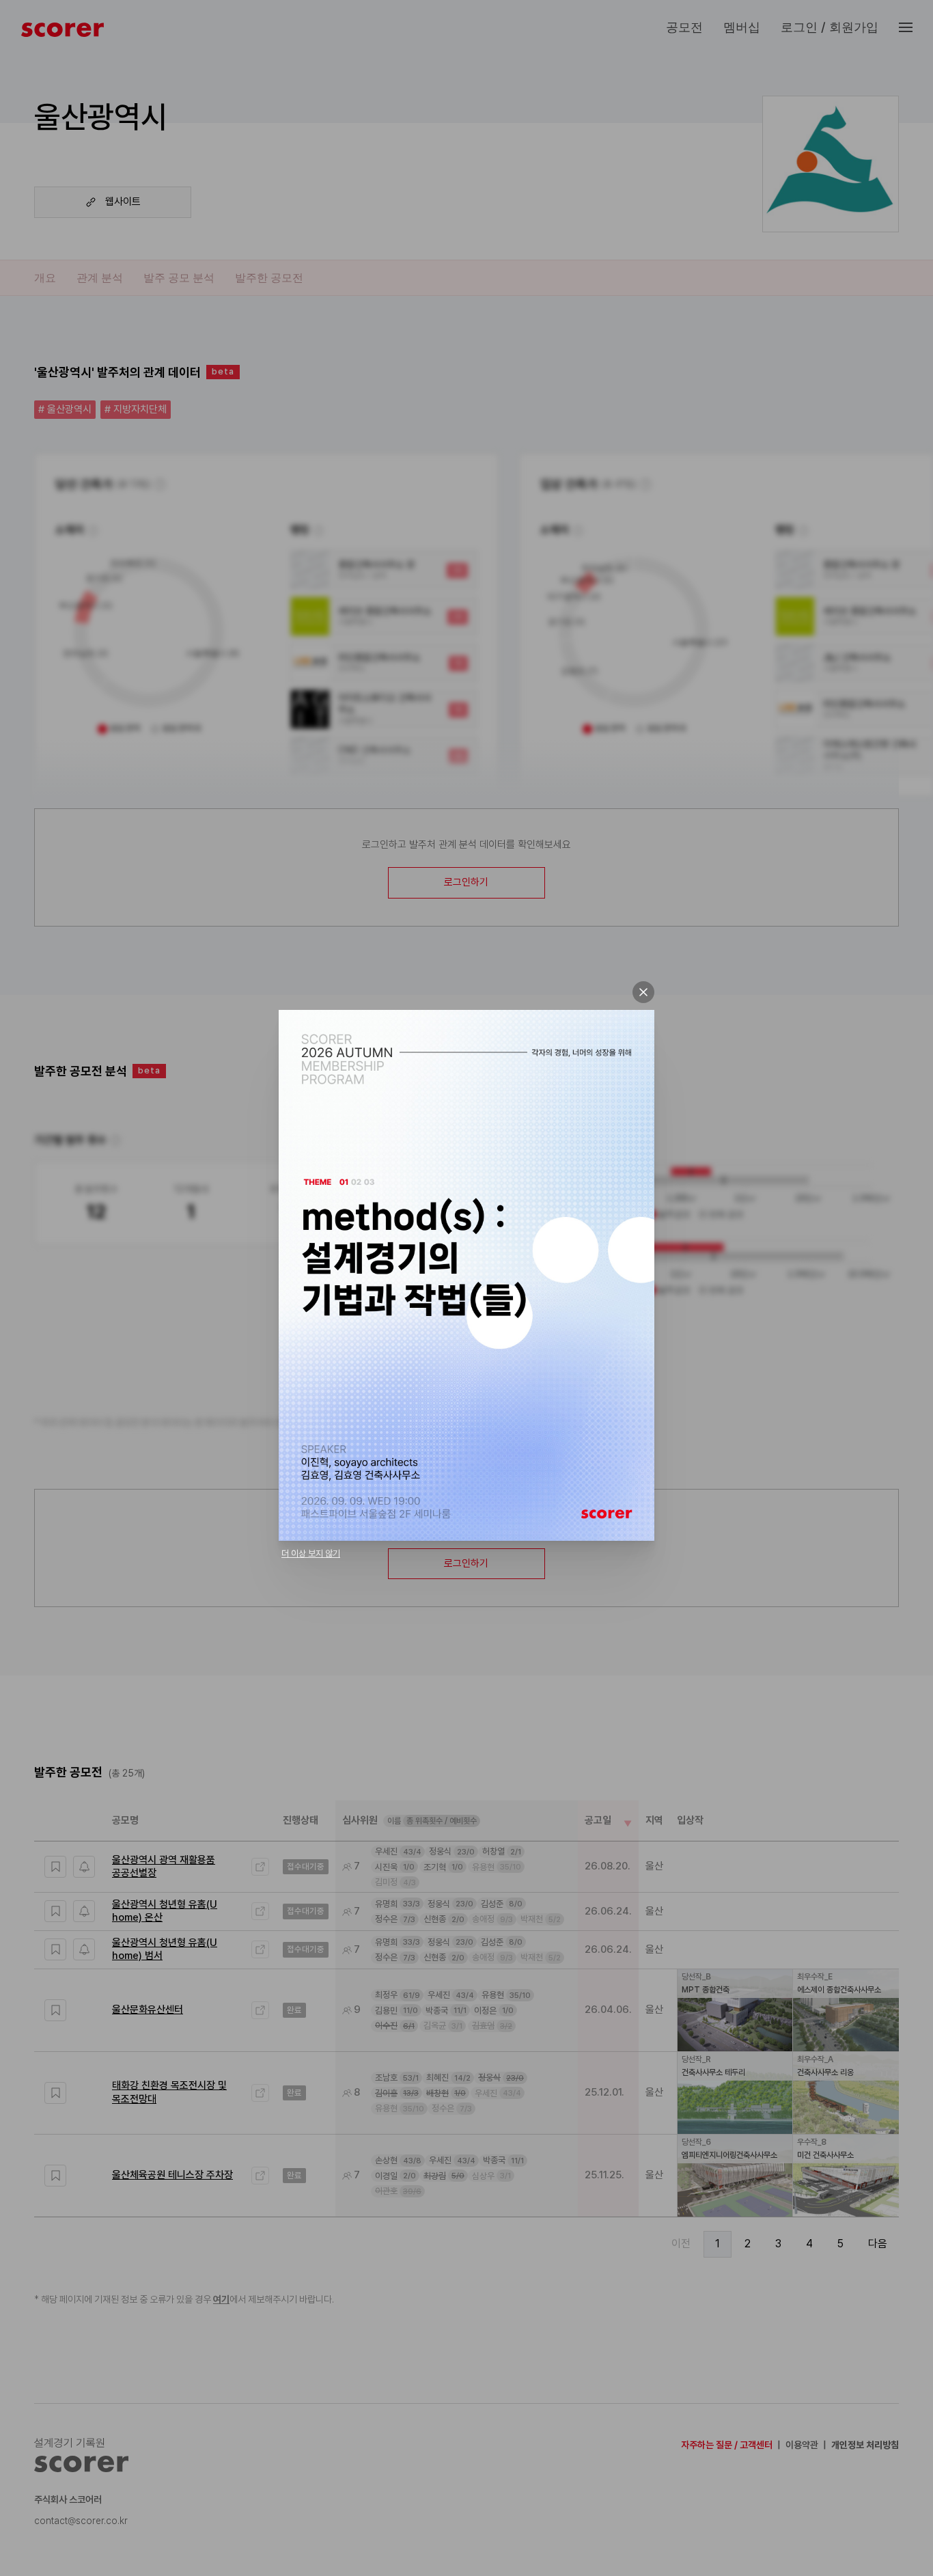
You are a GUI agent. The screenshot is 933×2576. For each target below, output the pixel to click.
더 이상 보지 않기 (311, 1553)
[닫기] (643, 992)
